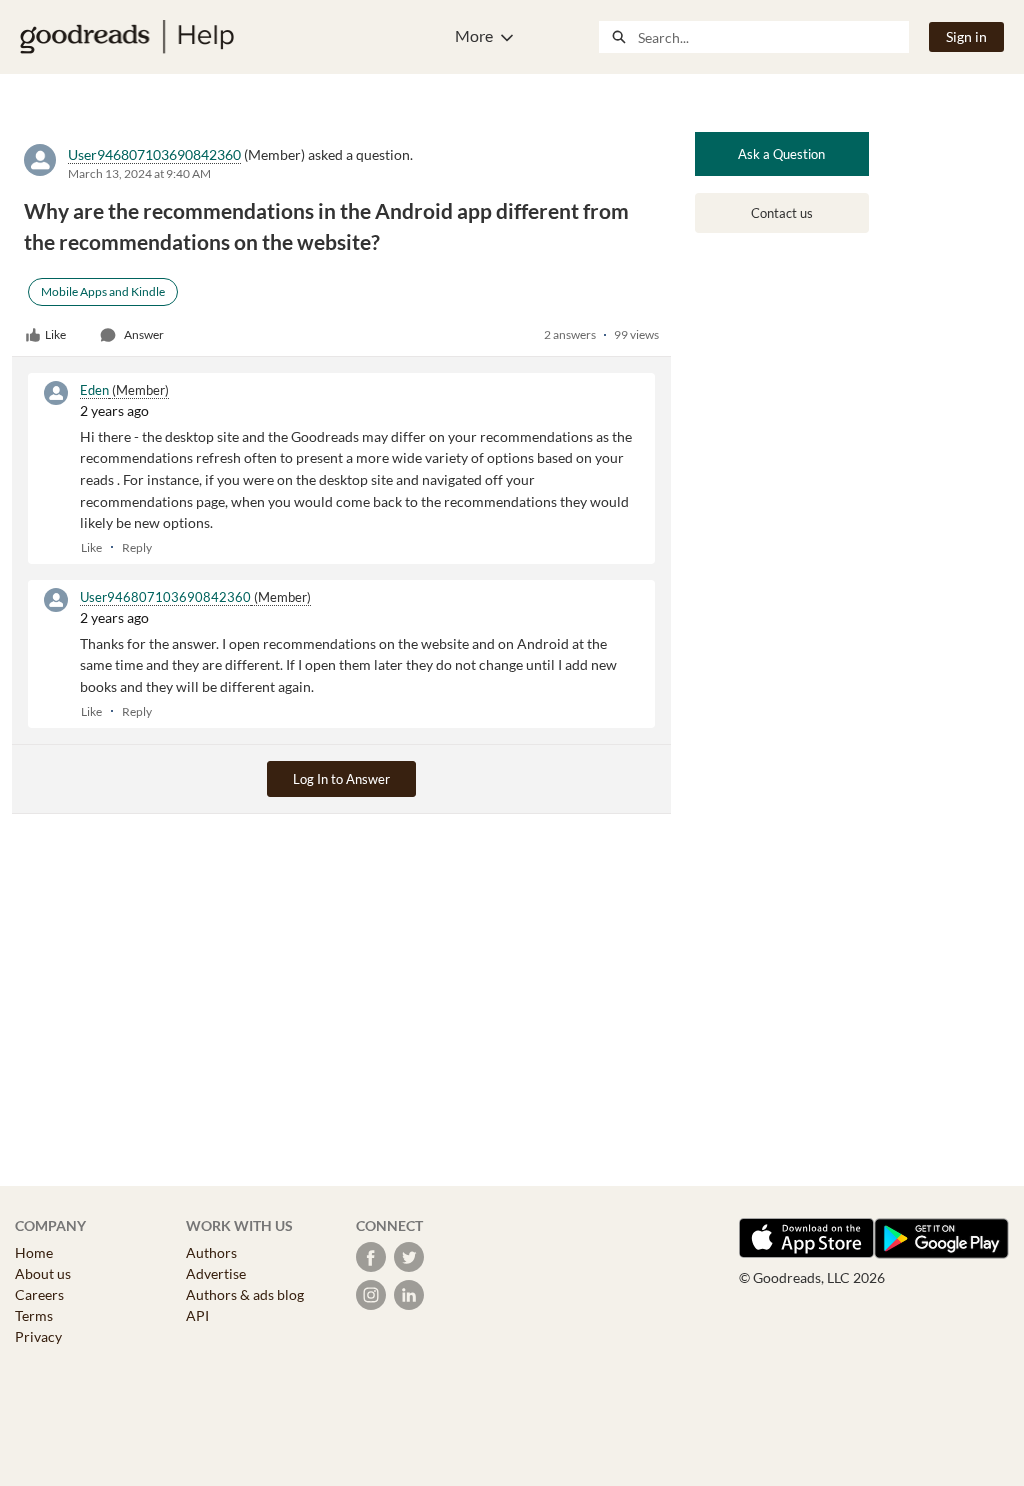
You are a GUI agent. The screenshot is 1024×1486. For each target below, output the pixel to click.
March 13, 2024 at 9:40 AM (139, 173)
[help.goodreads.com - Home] (127, 37)
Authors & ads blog (245, 1294)
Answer (144, 334)
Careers (39, 1294)
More (474, 35)
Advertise (216, 1273)
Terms (34, 1315)
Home (34, 1252)
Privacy (38, 1336)
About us (43, 1273)
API (197, 1315)
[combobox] (773, 37)
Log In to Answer (341, 779)
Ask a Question (781, 154)
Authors (211, 1252)
